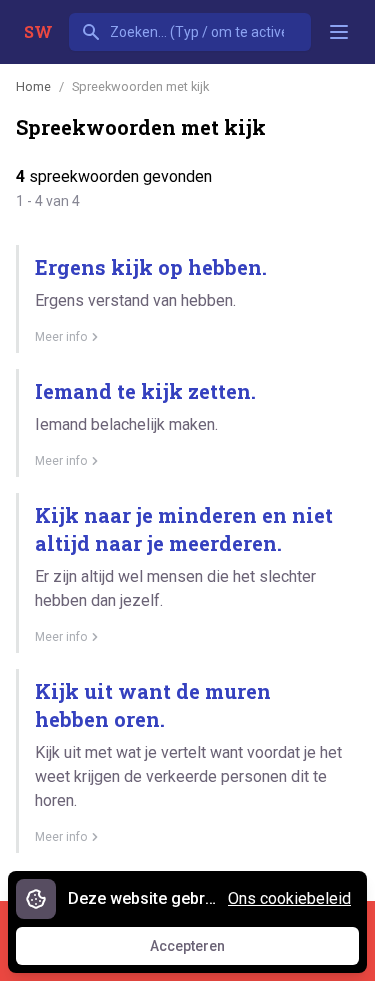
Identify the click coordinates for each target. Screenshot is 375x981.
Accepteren (206, 951)
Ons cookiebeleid (289, 898)
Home (33, 86)
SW (38, 31)
